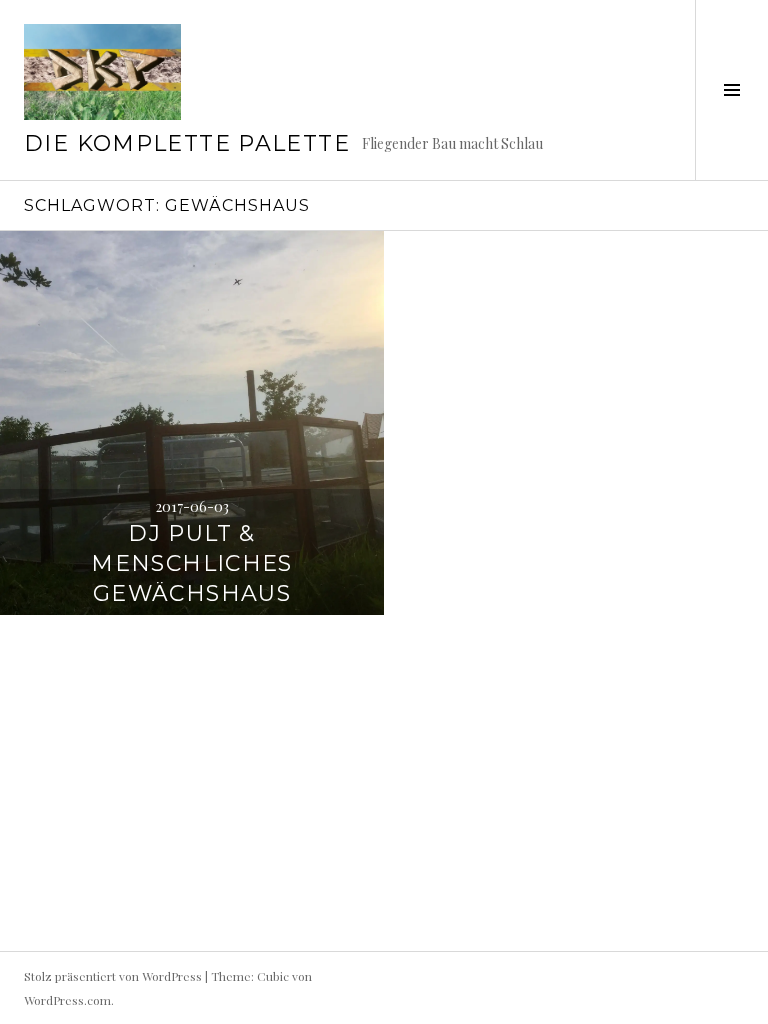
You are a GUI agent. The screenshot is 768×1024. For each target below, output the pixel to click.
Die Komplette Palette (187, 143)
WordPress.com (67, 1000)
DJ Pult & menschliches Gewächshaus (192, 563)
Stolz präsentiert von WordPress (113, 976)
